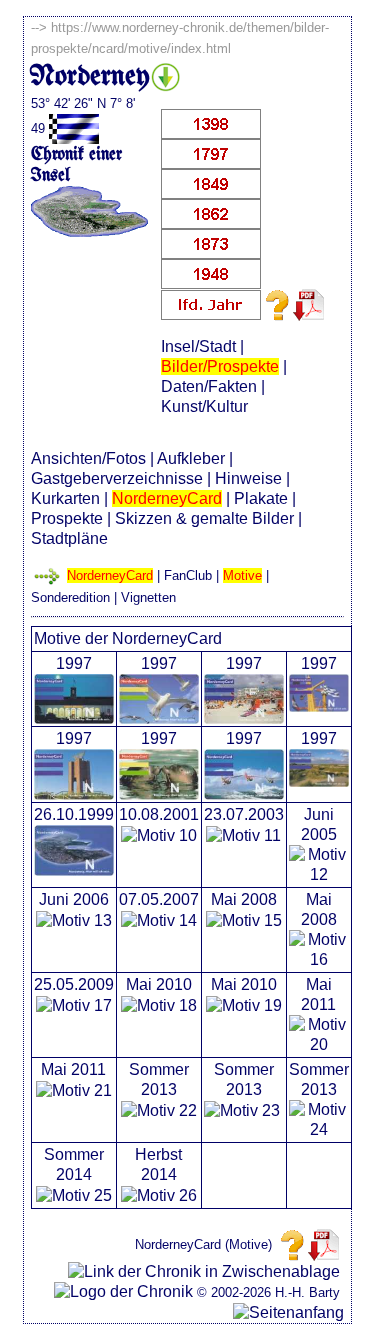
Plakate (261, 498)
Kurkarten (65, 498)
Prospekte (67, 518)
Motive (242, 575)
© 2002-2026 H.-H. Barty (268, 1292)
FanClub (188, 575)
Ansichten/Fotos (88, 458)
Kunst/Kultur (204, 406)
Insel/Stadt (198, 346)
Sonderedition (70, 597)
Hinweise (248, 478)
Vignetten (148, 597)
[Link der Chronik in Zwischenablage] (204, 1272)
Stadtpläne (69, 538)
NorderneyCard (167, 498)
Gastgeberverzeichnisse (117, 478)
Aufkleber (191, 458)
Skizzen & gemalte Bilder (204, 518)
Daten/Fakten (209, 386)
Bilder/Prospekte (220, 366)
